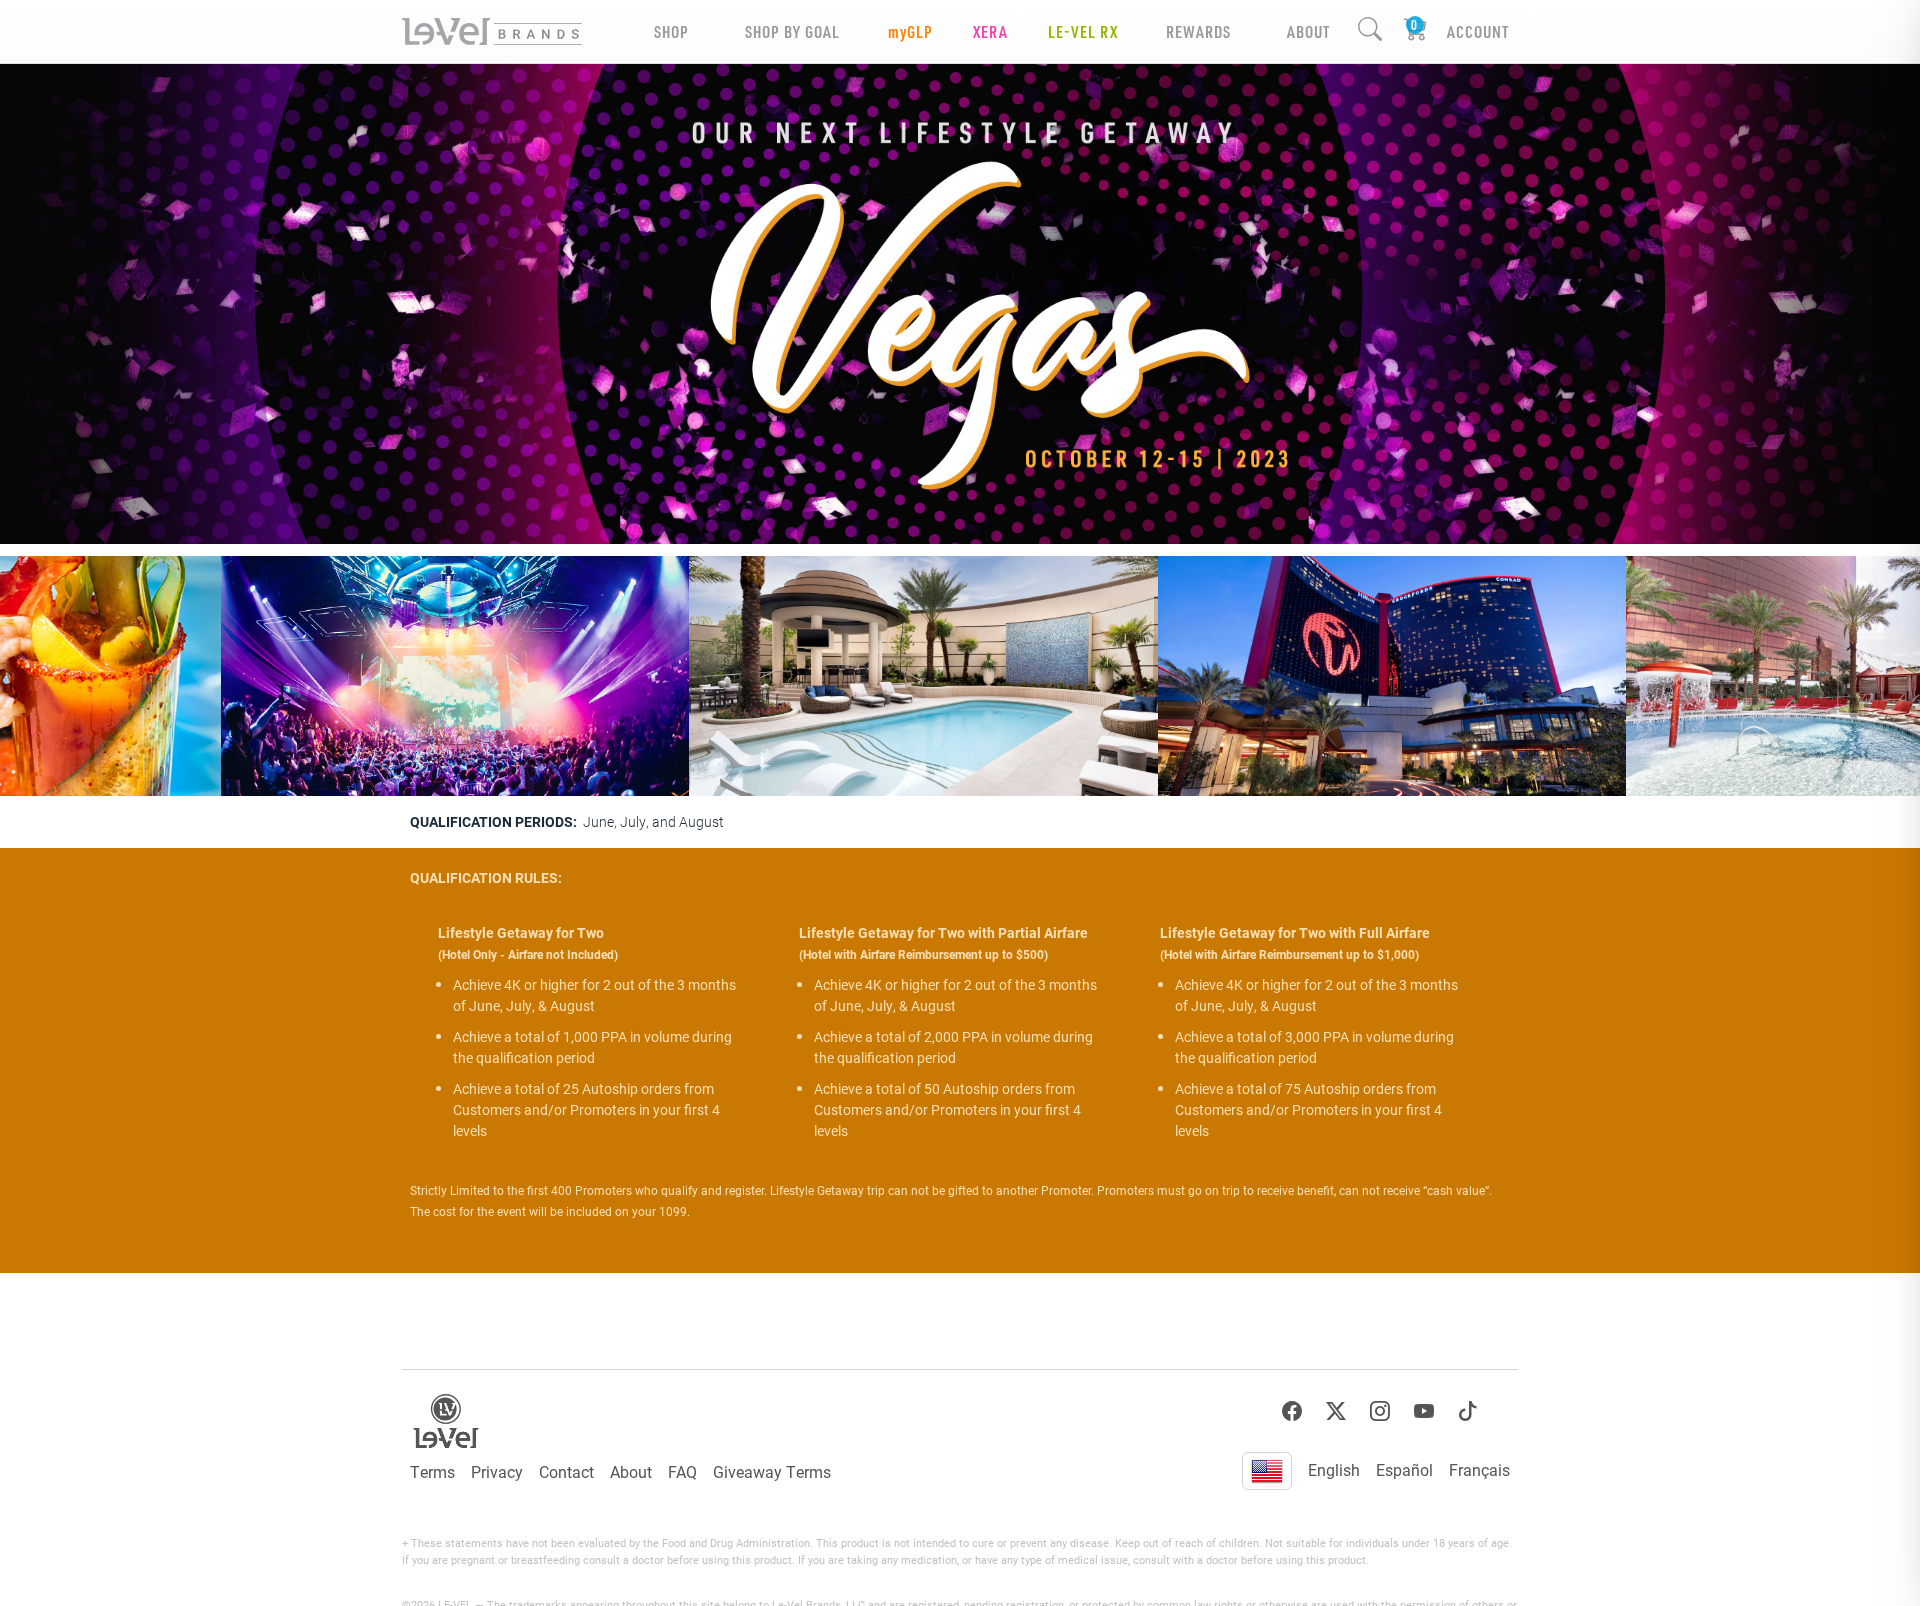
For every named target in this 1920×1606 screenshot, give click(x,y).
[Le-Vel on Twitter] (1336, 1411)
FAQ (682, 1471)
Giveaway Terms (772, 1471)
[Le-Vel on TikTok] (1468, 1411)
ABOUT (1308, 31)
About (631, 1471)
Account (1478, 31)
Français (1479, 1469)
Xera (990, 31)
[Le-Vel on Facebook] (1292, 1411)
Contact (566, 1471)
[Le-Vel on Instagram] (1380, 1411)
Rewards (1198, 31)
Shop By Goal (792, 31)
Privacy (497, 1471)
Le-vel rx (1083, 31)
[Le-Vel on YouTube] (1424, 1411)
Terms (432, 1471)
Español (1404, 1469)
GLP (910, 31)
